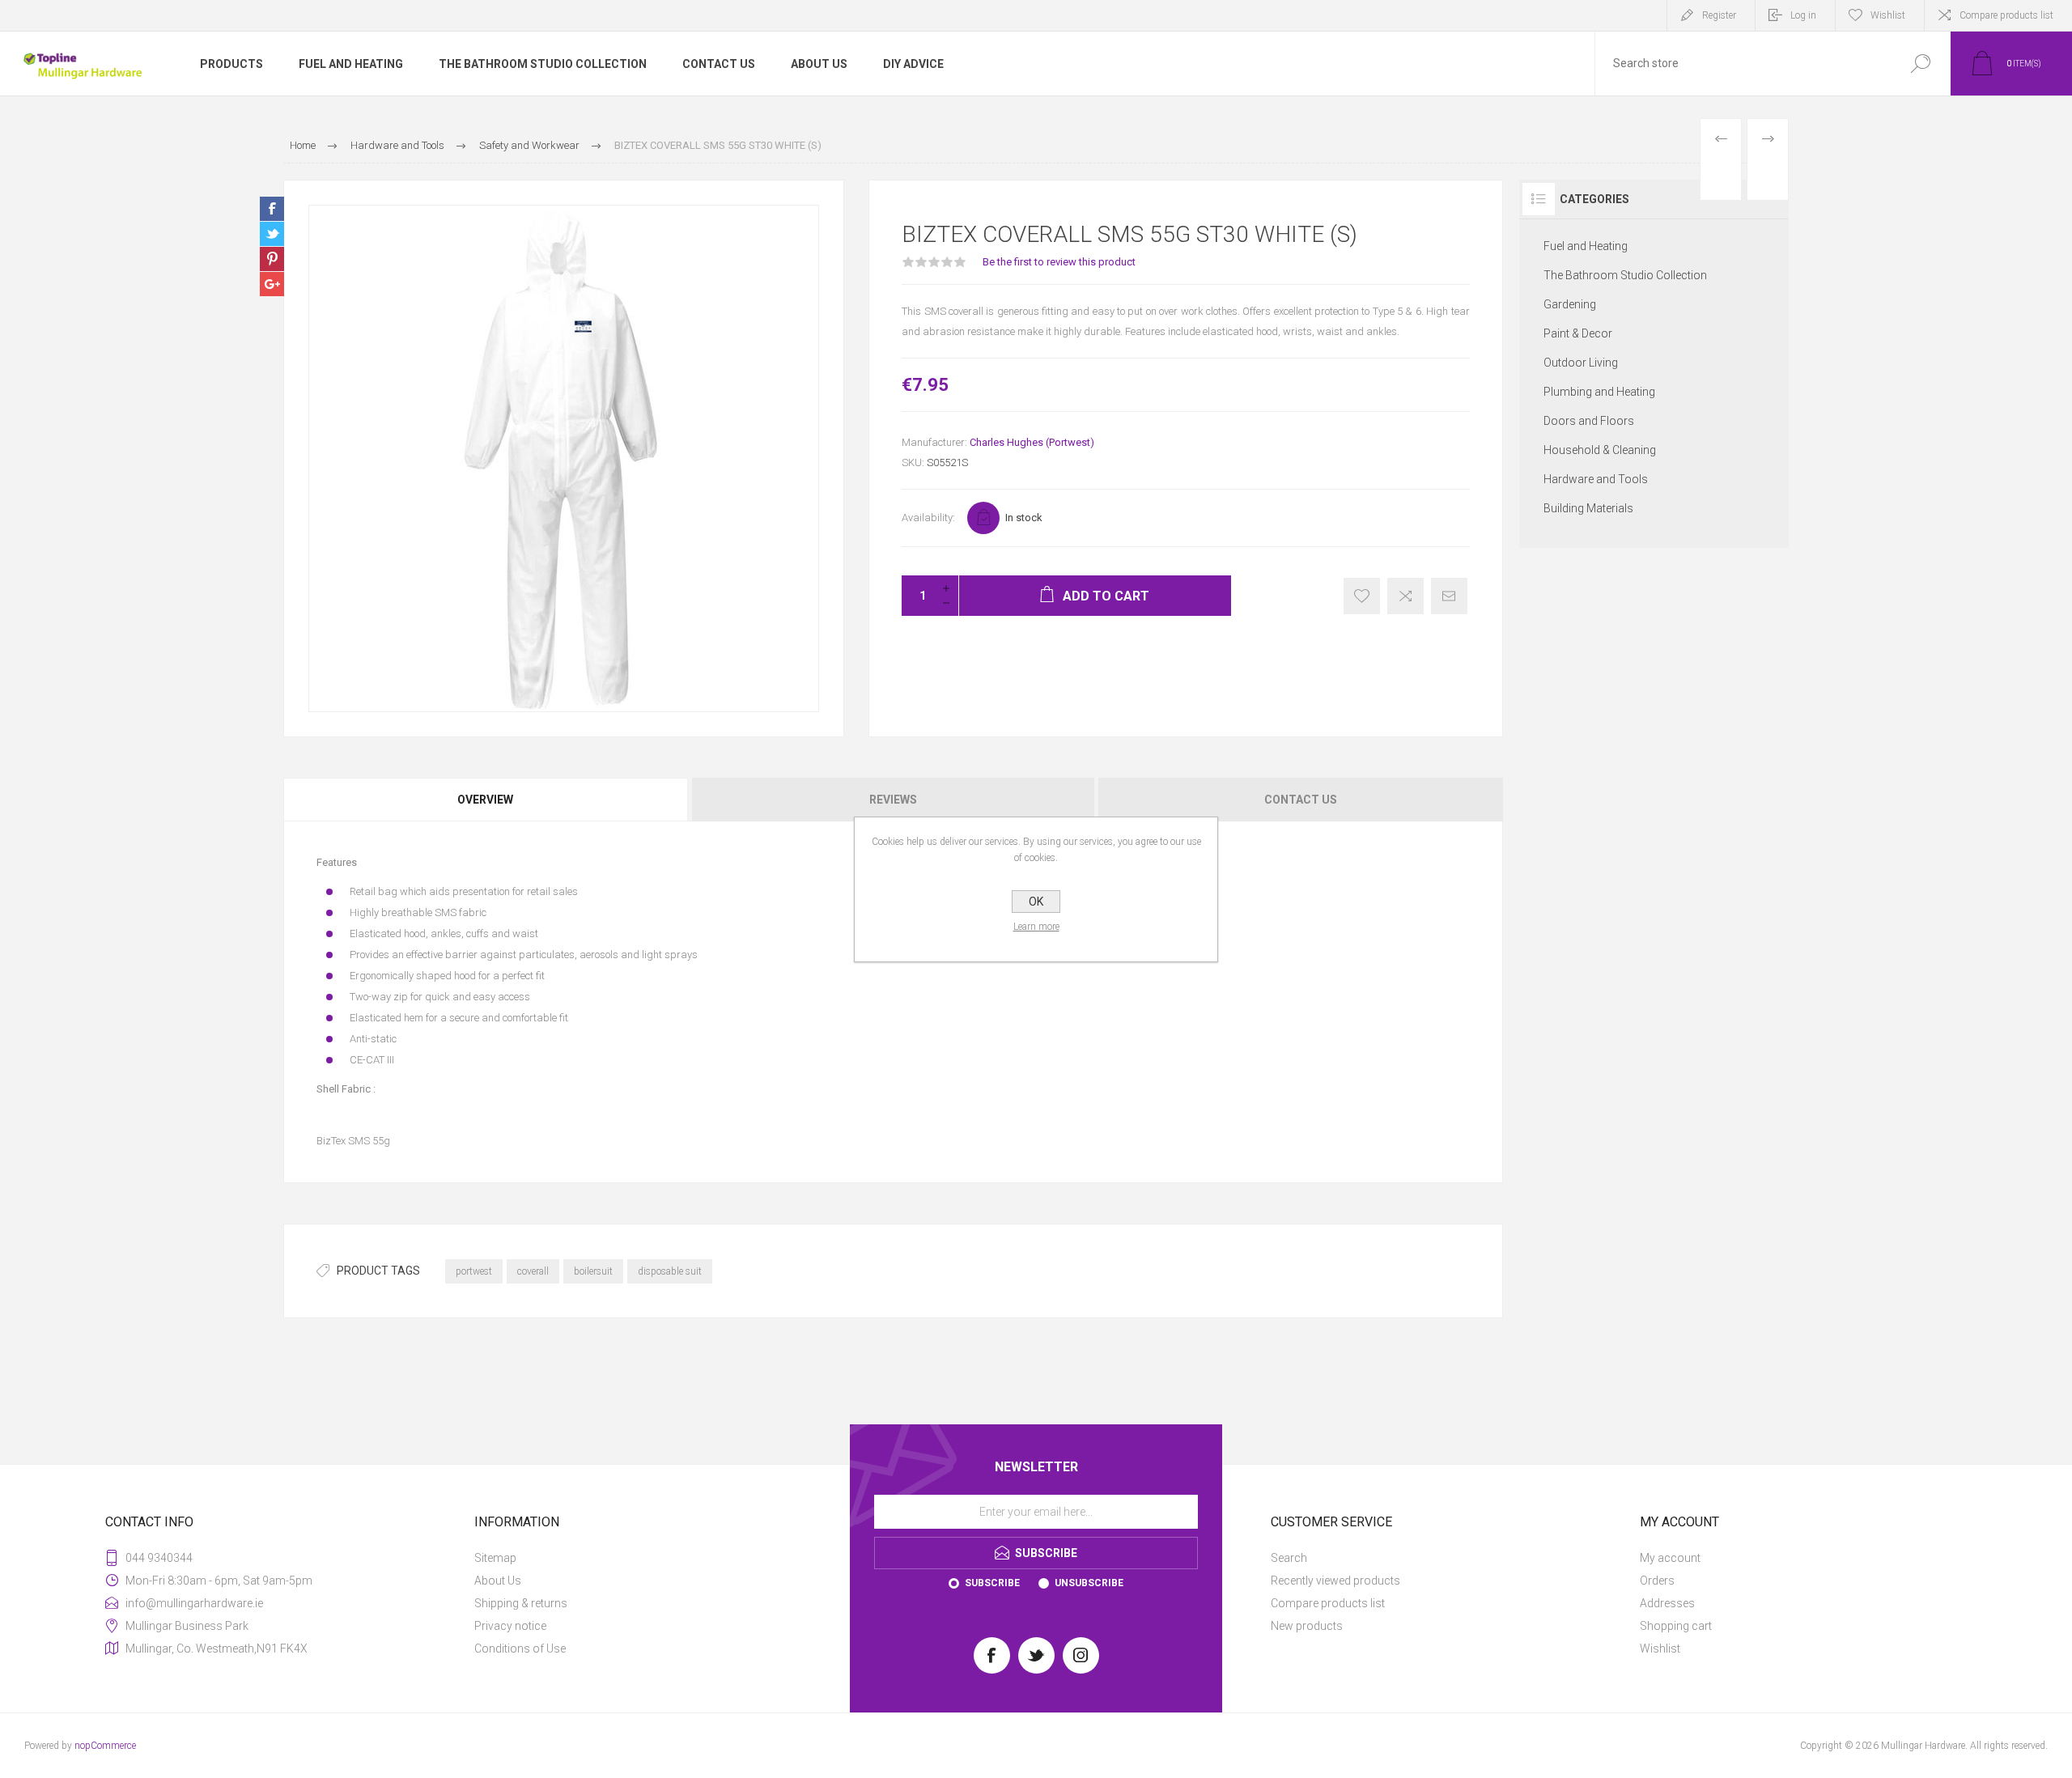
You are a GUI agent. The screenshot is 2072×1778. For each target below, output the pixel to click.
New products (1307, 1626)
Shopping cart (1676, 1626)
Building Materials (1588, 508)
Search (1289, 1558)
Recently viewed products (1335, 1581)
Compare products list (2006, 15)
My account (1670, 1558)
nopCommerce (105, 1746)
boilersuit (593, 1271)
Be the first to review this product (1059, 262)
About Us (498, 1581)
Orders (1657, 1581)
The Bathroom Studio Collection (1625, 275)
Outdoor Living (1581, 363)
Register (1719, 15)
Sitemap (495, 1558)
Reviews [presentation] (893, 800)
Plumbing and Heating (1599, 392)
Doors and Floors (1589, 421)
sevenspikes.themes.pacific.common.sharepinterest (272, 259)
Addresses (1667, 1603)
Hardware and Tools (1596, 479)
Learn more (1036, 927)
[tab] (486, 800)
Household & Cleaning (1600, 450)
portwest (474, 1271)
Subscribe (992, 1583)
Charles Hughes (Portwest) (1032, 442)
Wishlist (1660, 1649)
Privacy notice (510, 1626)
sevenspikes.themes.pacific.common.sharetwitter (272, 234)
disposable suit (670, 1271)
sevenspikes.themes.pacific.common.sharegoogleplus (272, 284)
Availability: (928, 518)
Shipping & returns (521, 1603)
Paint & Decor (1578, 333)
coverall (533, 1271)
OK (1036, 902)
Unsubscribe (1089, 1583)
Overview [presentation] (485, 800)
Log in (1803, 15)
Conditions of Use (520, 1649)
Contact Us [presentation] (1301, 800)
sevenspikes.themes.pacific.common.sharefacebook (272, 209)
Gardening (1570, 304)
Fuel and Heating (1586, 246)
